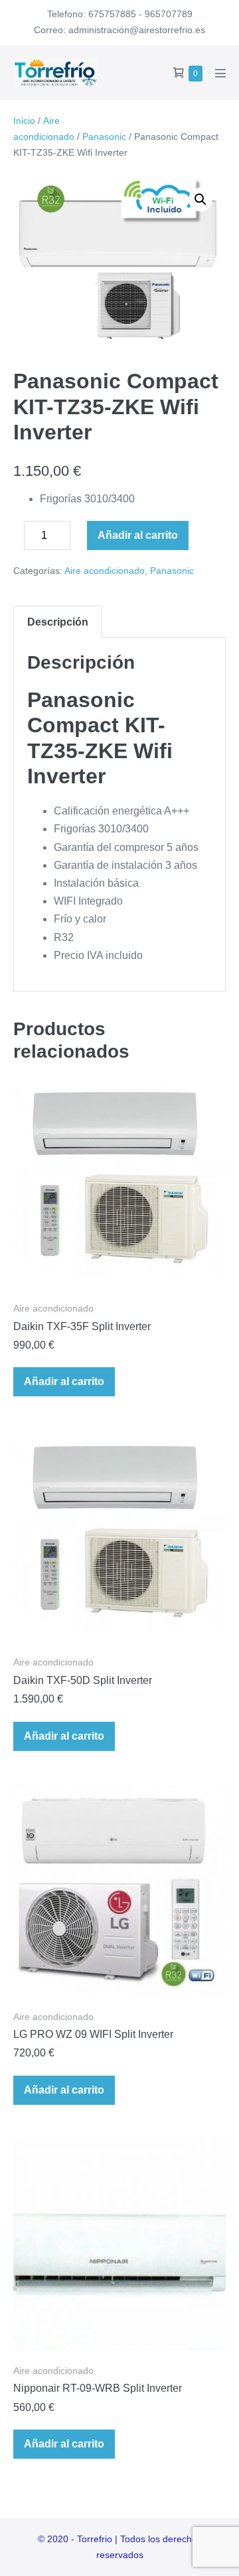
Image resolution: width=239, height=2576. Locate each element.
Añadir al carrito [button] (64, 1381)
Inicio (24, 121)
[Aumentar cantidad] (80, 539)
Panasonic (104, 137)
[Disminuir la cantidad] (17, 539)
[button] (200, 199)
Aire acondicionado (105, 571)
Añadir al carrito (138, 535)
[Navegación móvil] (220, 73)
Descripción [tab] (58, 622)
